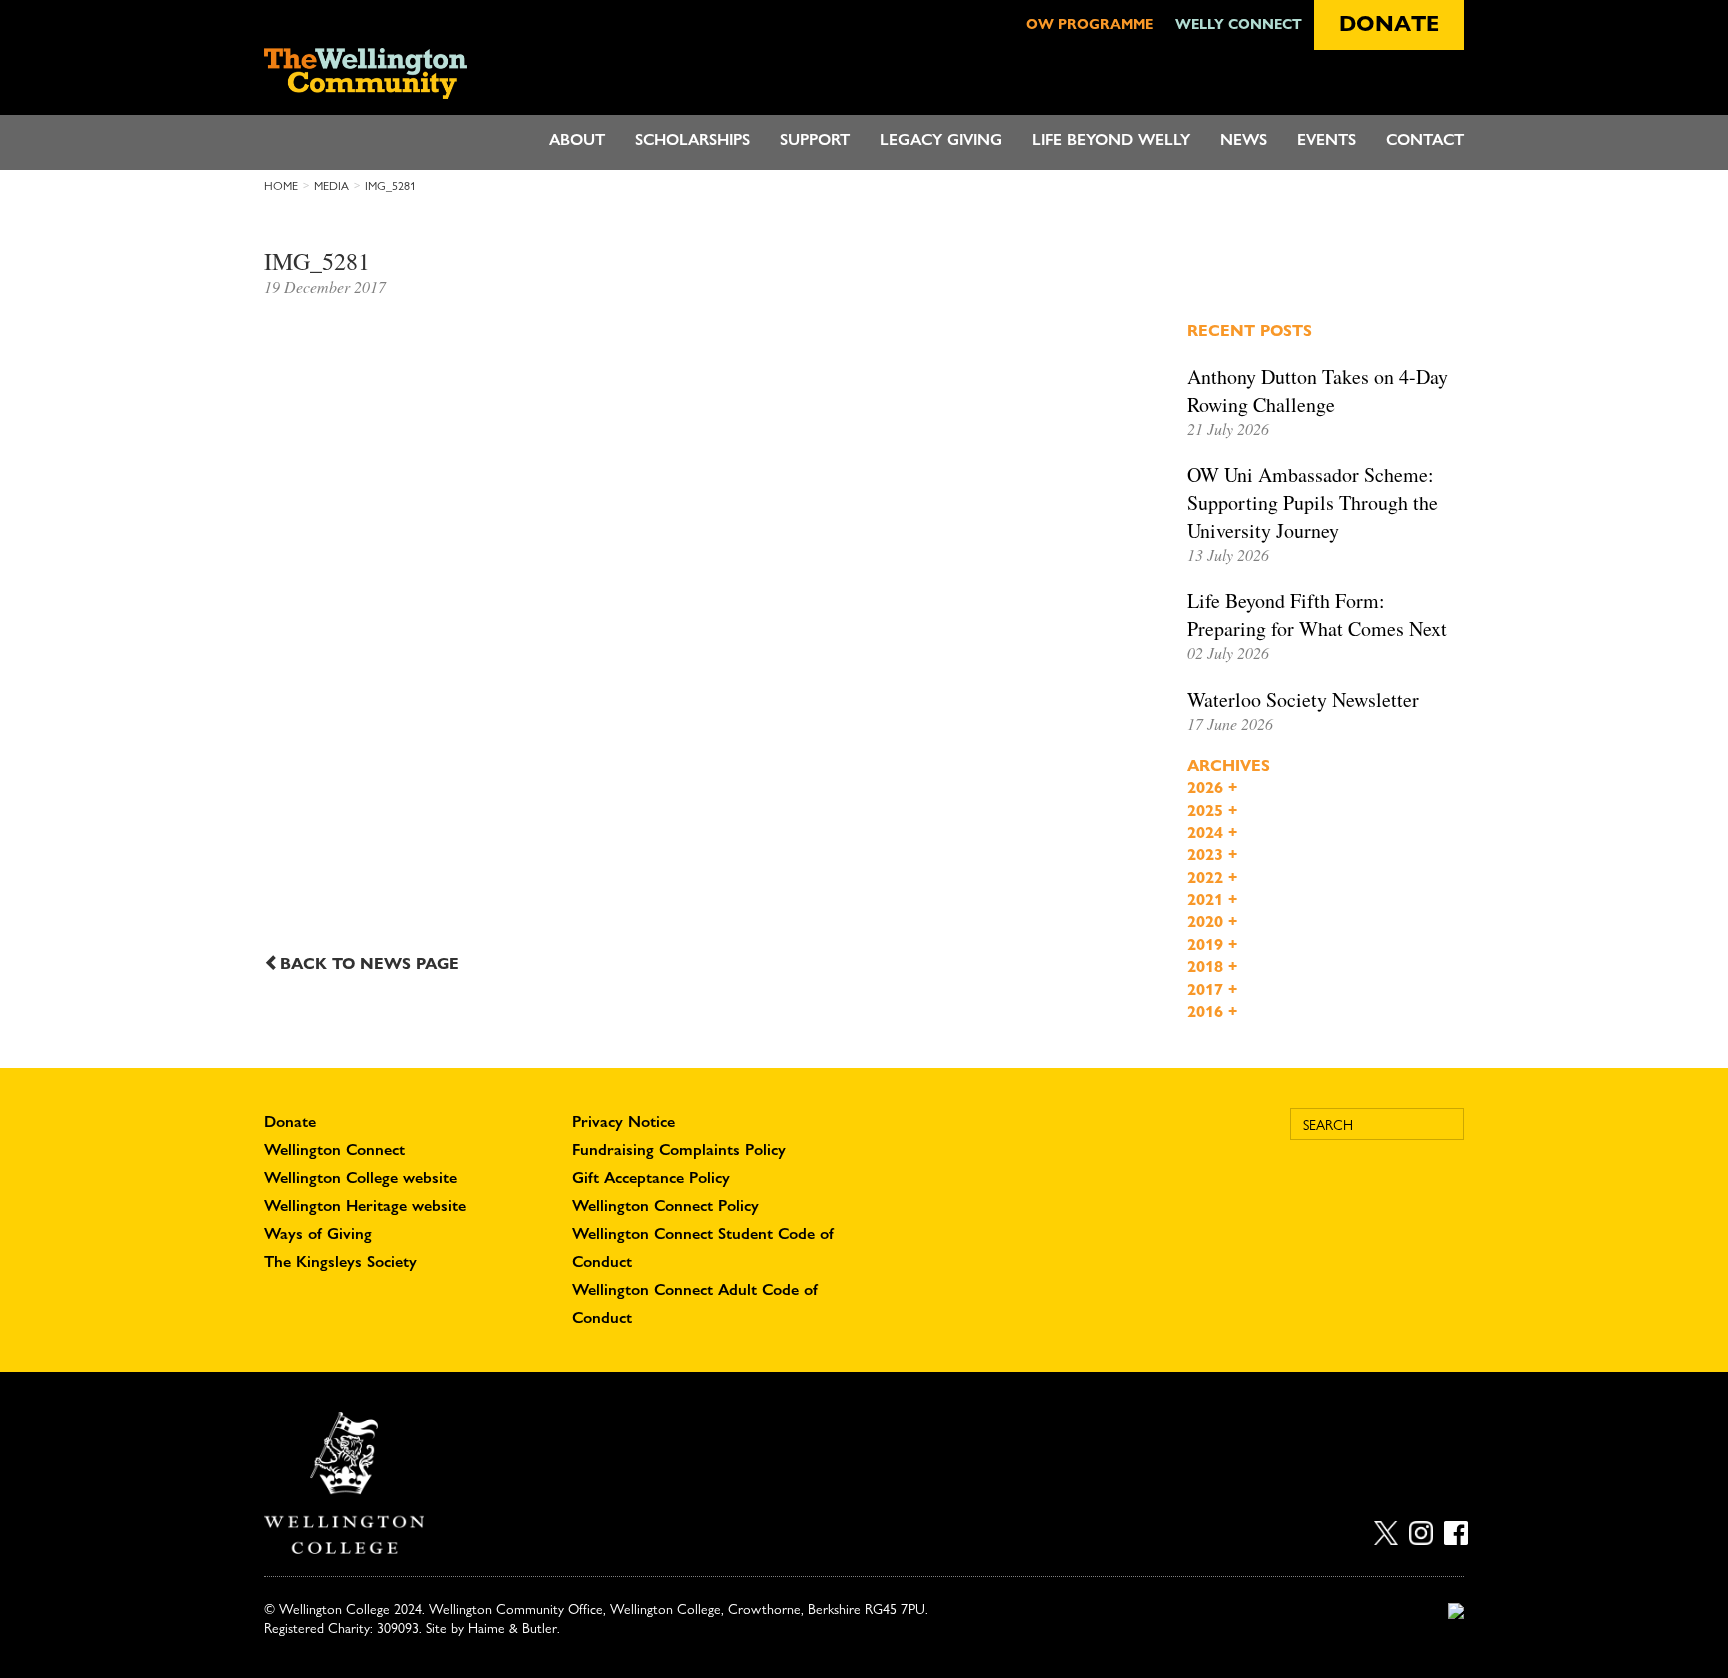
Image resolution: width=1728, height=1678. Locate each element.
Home (281, 186)
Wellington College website (360, 1177)
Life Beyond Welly (1111, 139)
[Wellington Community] (386, 73)
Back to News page (369, 963)
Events (1326, 139)
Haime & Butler (512, 1627)
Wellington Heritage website (365, 1205)
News (1243, 139)
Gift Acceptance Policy (651, 1177)
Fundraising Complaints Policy (679, 1149)
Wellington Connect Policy (665, 1205)
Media (331, 186)
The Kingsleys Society (340, 1261)
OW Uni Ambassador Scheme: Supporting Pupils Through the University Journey (1312, 502)
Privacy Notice (623, 1121)
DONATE (1389, 23)
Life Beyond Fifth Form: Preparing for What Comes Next (1317, 614)
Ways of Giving (318, 1233)
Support (815, 139)
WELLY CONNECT (1238, 23)
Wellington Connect (334, 1149)
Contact (1425, 139)
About (577, 139)
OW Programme (1089, 23)
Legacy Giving (941, 139)
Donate (290, 1121)
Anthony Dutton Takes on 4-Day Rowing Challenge (1317, 390)
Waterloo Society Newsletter (1303, 699)
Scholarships (692, 139)
